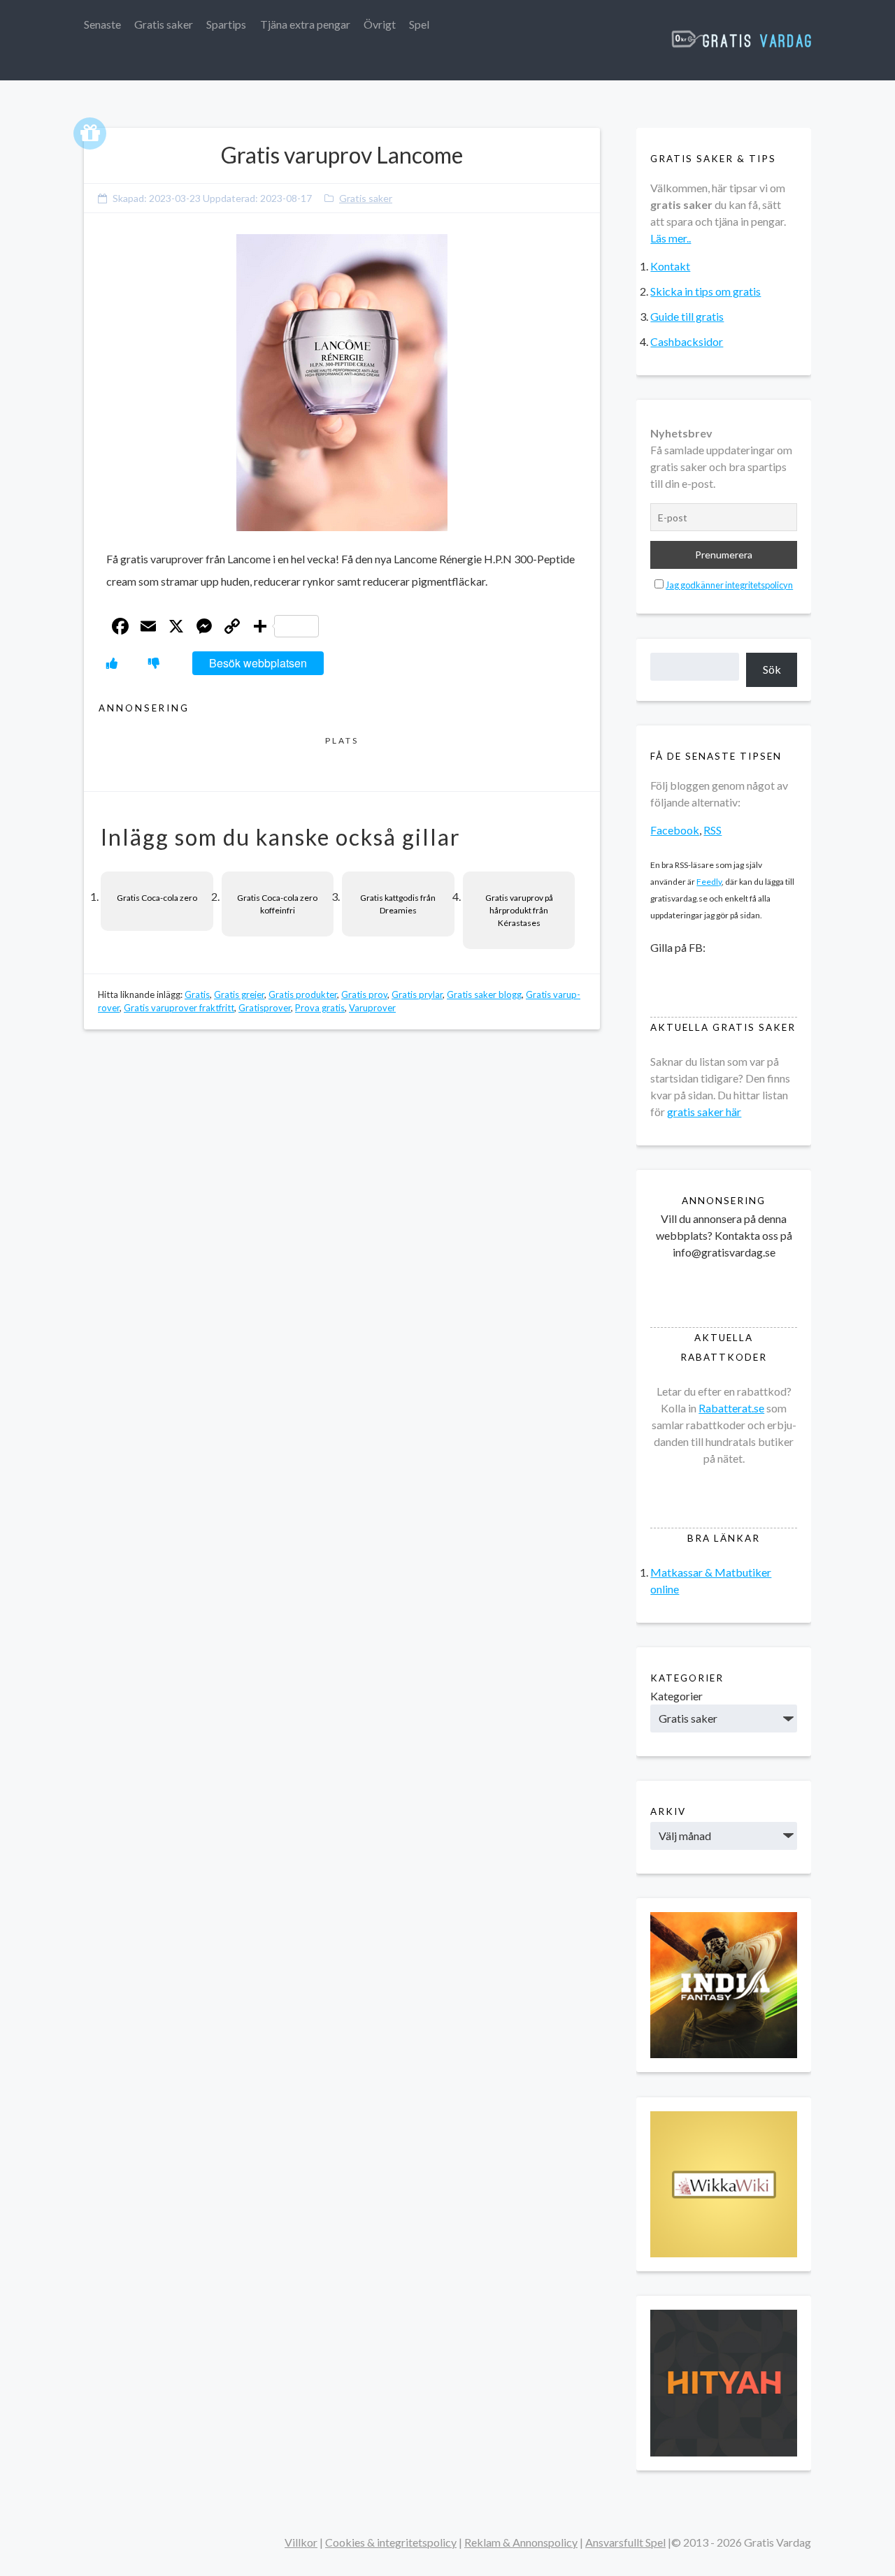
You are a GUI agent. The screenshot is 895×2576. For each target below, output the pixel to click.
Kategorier (676, 1696)
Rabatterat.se (731, 1408)
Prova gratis (320, 1008)
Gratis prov (364, 994)
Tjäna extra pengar (305, 24)
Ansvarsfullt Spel (625, 2542)
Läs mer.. (671, 238)
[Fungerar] (112, 663)
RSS (713, 830)
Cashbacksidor (687, 341)
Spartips (226, 24)
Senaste (102, 24)
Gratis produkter (303, 994)
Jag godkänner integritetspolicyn (729, 585)
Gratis (197, 994)
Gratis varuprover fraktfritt (179, 1008)
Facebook (675, 830)
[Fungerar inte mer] (154, 663)
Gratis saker (164, 24)
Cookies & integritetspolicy (391, 2542)
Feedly (709, 882)
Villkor (301, 2542)
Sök (772, 669)
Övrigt (380, 24)
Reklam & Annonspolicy (521, 2542)
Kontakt (670, 266)
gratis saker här (704, 1112)
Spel (419, 24)
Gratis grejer (239, 994)
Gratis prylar (417, 994)
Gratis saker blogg (484, 994)
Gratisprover (265, 1008)
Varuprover (372, 1008)
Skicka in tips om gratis (706, 291)
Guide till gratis (687, 316)
